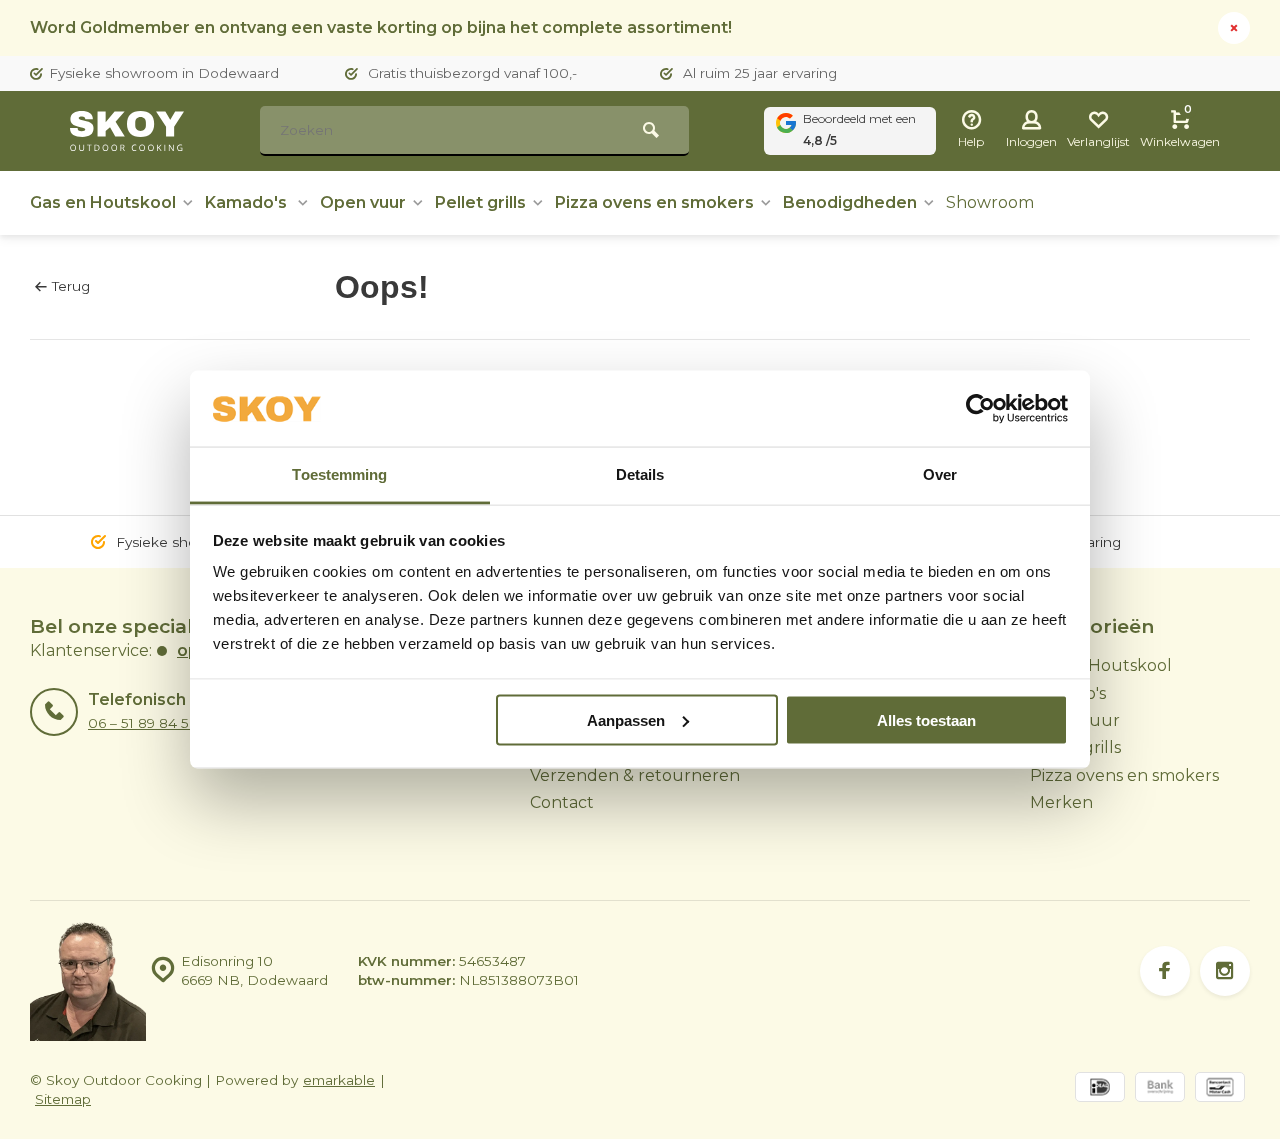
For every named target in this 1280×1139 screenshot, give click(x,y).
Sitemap (63, 1099)
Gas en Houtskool (103, 202)
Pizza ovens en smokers (654, 202)
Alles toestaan (926, 719)
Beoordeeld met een (859, 129)
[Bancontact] (1220, 1089)
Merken (1061, 802)
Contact (562, 802)
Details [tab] (640, 474)
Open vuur (363, 202)
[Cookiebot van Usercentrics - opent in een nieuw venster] (980, 409)
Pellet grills (480, 202)
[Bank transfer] (1160, 1089)
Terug (71, 286)
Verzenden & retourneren (635, 775)
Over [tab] (940, 474)
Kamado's (248, 202)
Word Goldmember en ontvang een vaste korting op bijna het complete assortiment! (381, 27)
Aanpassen (626, 719)
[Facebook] (1165, 971)
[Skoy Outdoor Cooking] (130, 131)
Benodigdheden (850, 202)
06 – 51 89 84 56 (142, 723)
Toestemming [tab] (339, 474)
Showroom (990, 202)
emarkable (339, 1080)
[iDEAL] (1100, 1089)
